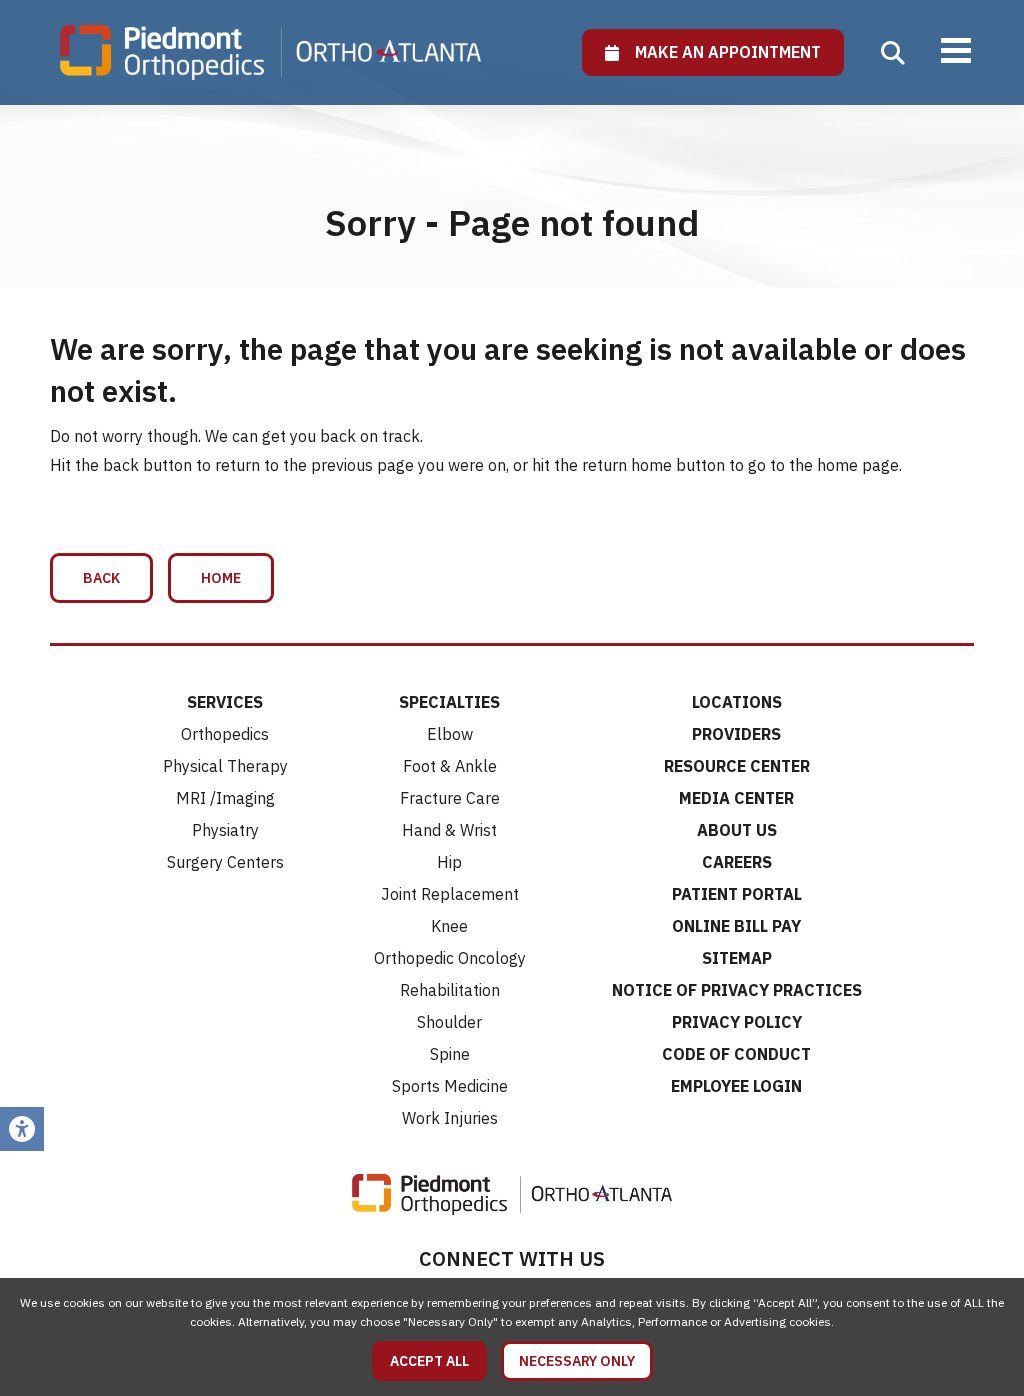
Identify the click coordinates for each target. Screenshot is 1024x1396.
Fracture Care (450, 798)
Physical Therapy (225, 766)
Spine (450, 1054)
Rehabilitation (450, 990)
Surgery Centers (225, 862)
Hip (449, 862)
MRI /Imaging (225, 798)
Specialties (449, 702)
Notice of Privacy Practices (737, 990)
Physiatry (225, 830)
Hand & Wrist (449, 830)
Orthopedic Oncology (450, 958)
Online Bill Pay (736, 926)
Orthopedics (225, 734)
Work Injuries (450, 1118)
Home (221, 578)
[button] (893, 53)
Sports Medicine (450, 1086)
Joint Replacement (450, 894)
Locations (737, 702)
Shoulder (449, 1022)
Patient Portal (737, 894)
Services (225, 702)
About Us (737, 830)
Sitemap (737, 958)
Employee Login (736, 1086)
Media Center (736, 798)
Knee (449, 926)
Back (101, 578)
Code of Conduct (736, 1054)
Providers (736, 734)
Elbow (450, 734)
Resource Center (737, 766)
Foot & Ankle (450, 766)
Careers (737, 862)
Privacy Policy (737, 1022)
